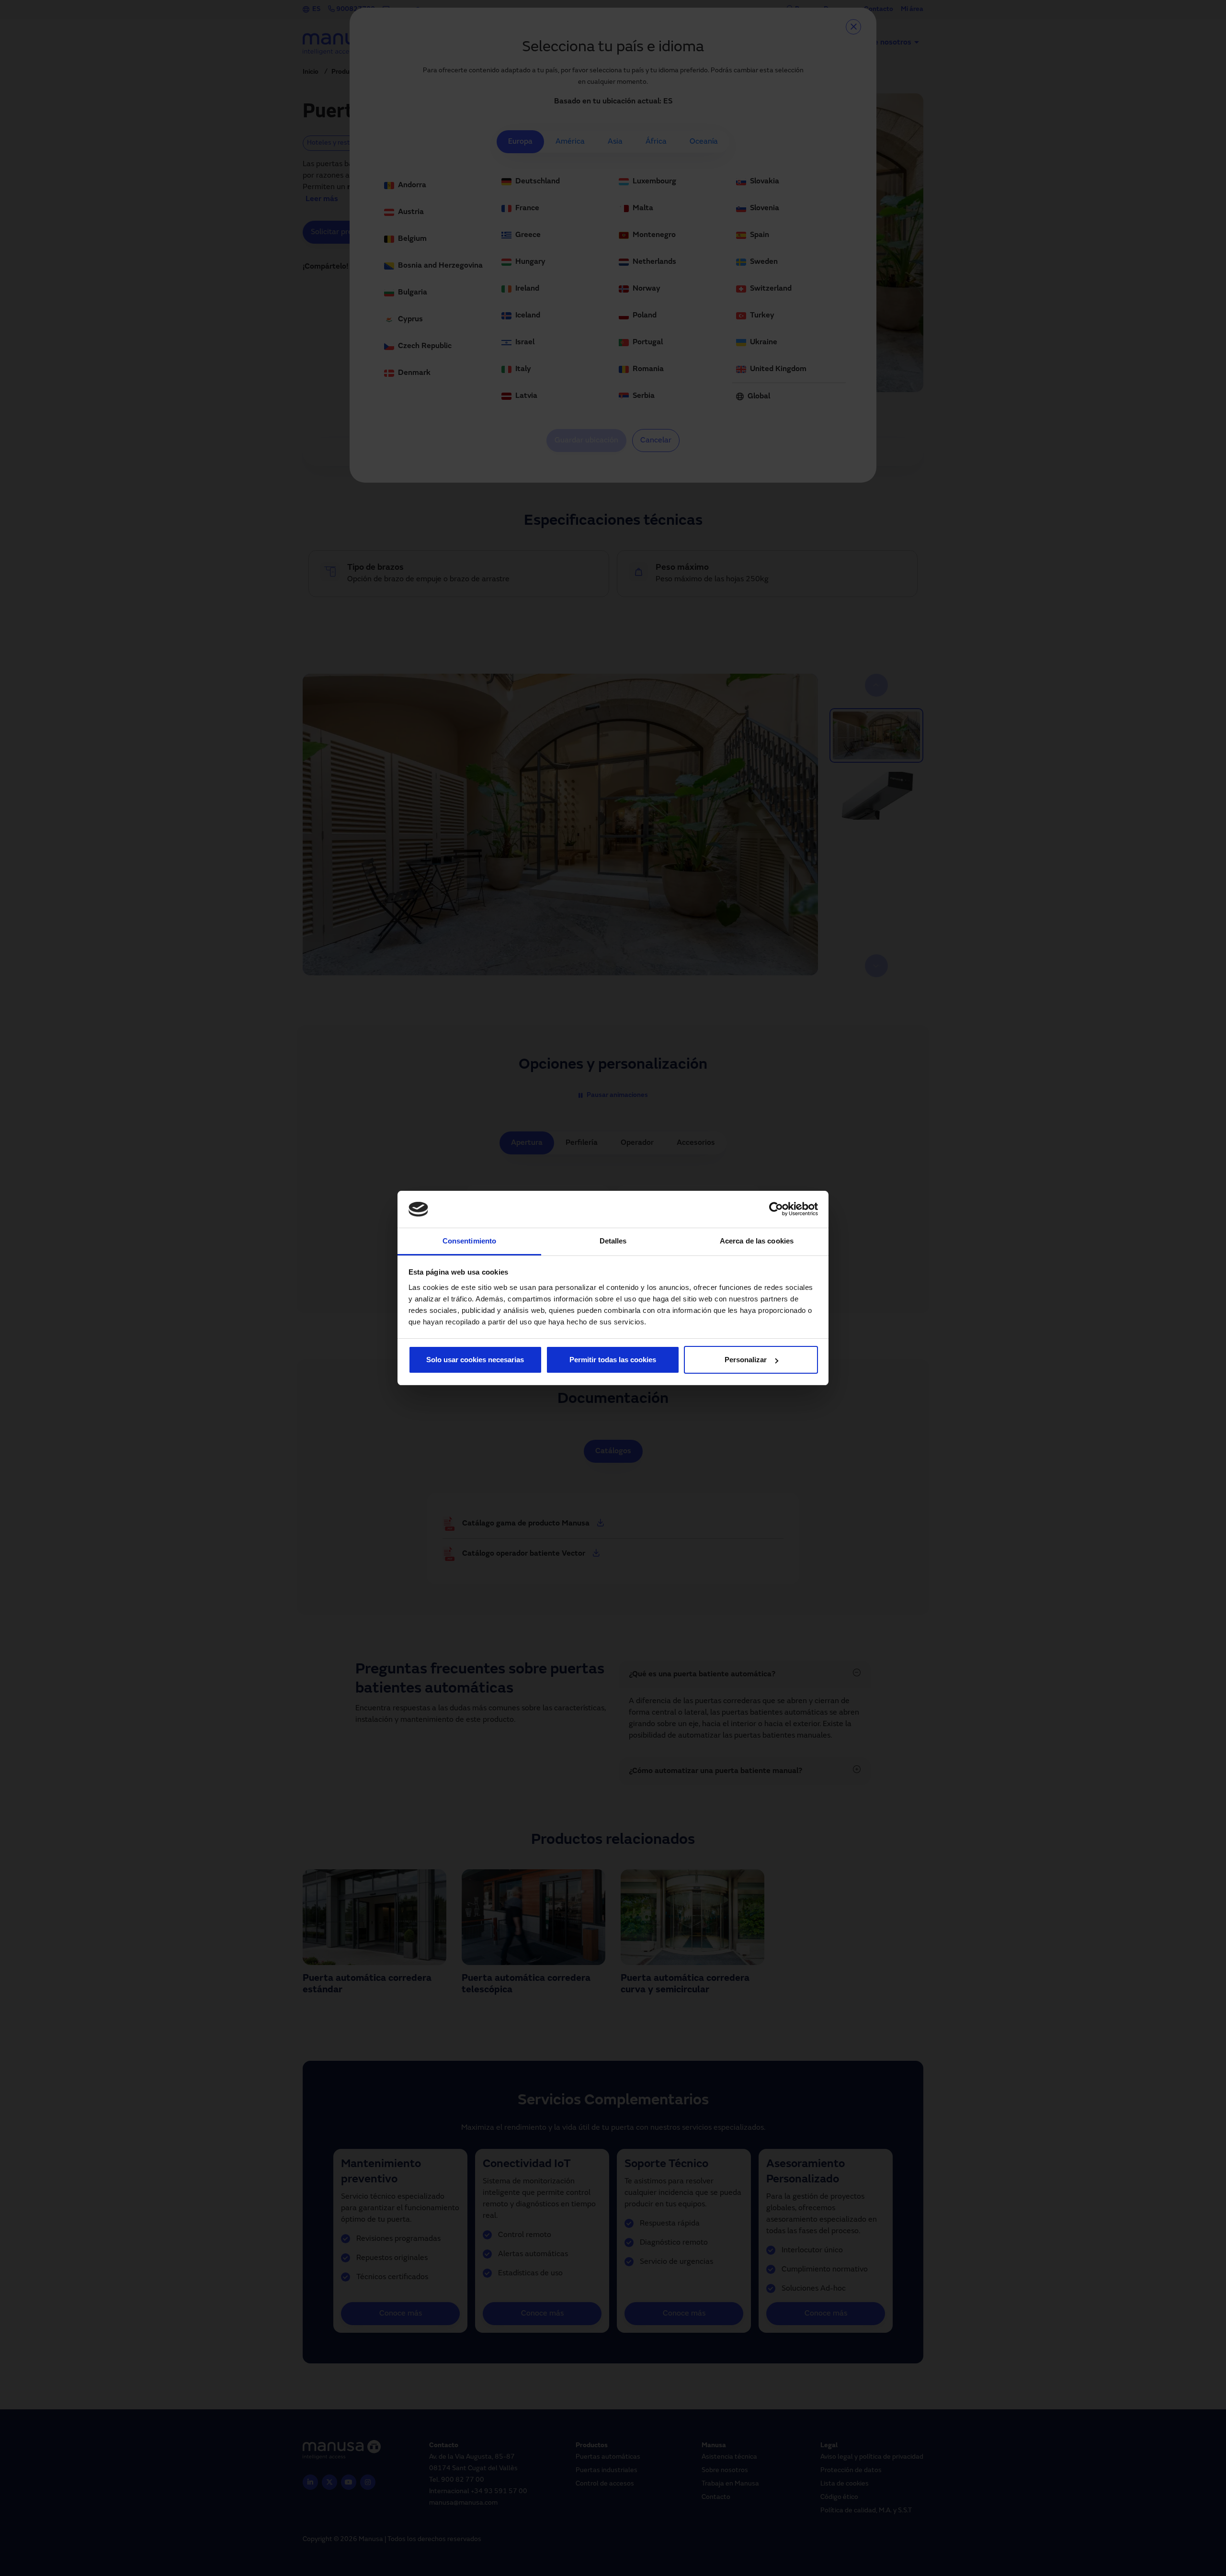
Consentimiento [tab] (469, 1241)
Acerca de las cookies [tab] (757, 1241)
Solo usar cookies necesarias (475, 1360)
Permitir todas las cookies (613, 1360)
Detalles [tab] (613, 1241)
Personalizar (746, 1360)
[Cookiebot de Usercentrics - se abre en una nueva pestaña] (776, 1209)
